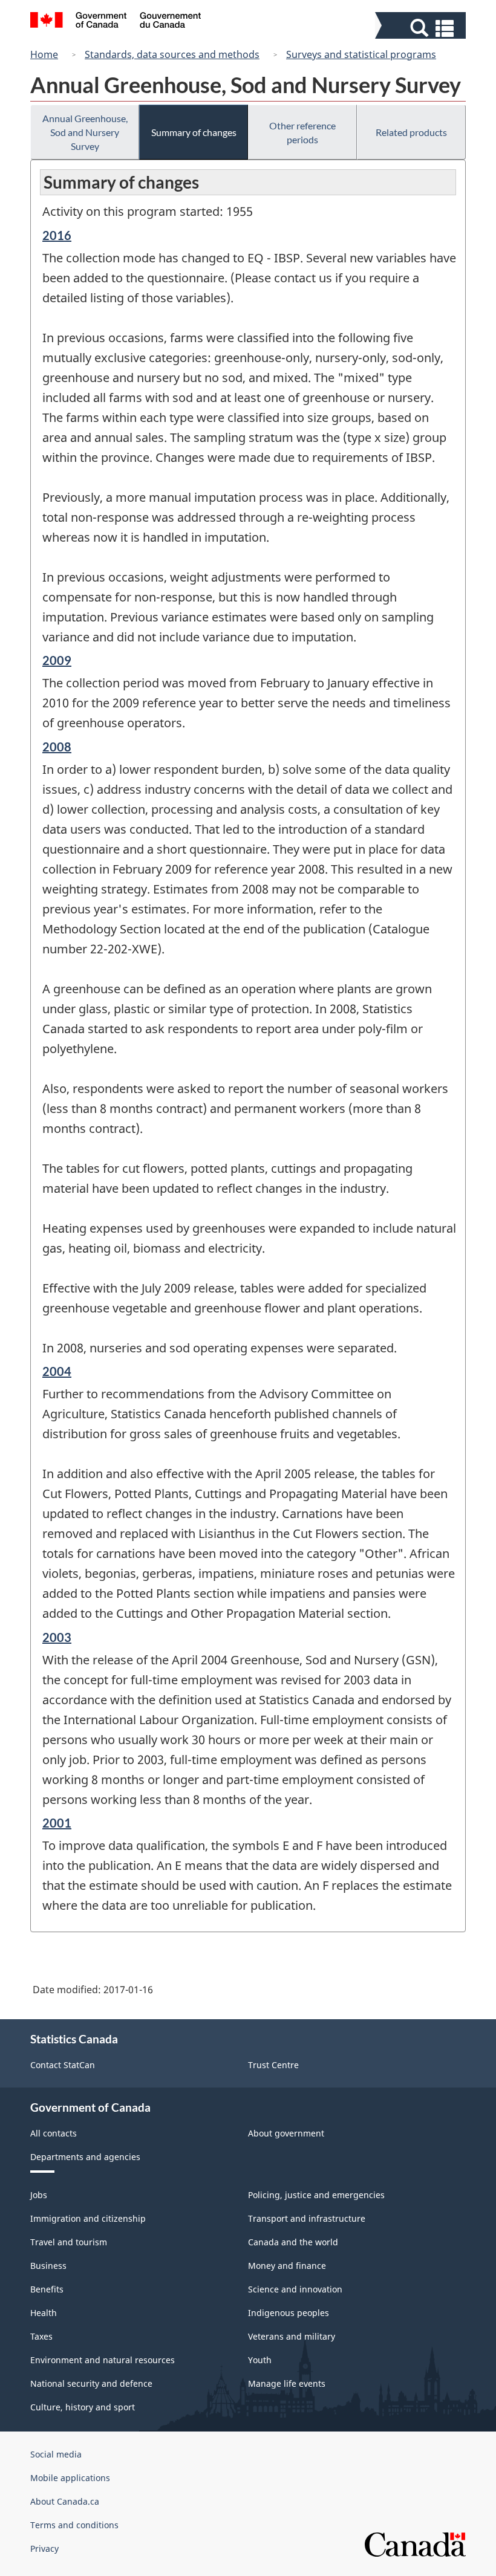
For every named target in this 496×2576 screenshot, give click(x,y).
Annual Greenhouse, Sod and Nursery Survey (85, 132)
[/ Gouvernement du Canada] (116, 22)
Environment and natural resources (103, 2360)
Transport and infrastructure (307, 2218)
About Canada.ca (65, 2501)
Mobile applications (70, 2478)
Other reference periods (302, 132)
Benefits (47, 2289)
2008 (57, 747)
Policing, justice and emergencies (316, 2195)
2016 (57, 235)
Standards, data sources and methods (172, 54)
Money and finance (287, 2266)
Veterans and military (292, 2336)
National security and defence (91, 2383)
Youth (260, 2360)
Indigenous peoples (289, 2313)
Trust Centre (273, 2065)
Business (48, 2266)
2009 (57, 660)
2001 (57, 1823)
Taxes (41, 2336)
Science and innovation (295, 2289)
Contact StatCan (63, 2065)
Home (44, 54)
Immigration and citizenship (88, 2218)
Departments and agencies (85, 2157)
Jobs (39, 2195)
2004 (57, 1371)
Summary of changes (194, 132)
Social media (56, 2454)
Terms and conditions (74, 2525)
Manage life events (287, 2383)
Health (44, 2313)
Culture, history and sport (83, 2407)
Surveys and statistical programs (361, 54)
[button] (422, 28)
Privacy (44, 2548)
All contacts (54, 2133)
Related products (411, 132)
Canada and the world (293, 2242)
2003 (57, 1637)
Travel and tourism (69, 2242)
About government (286, 2133)
